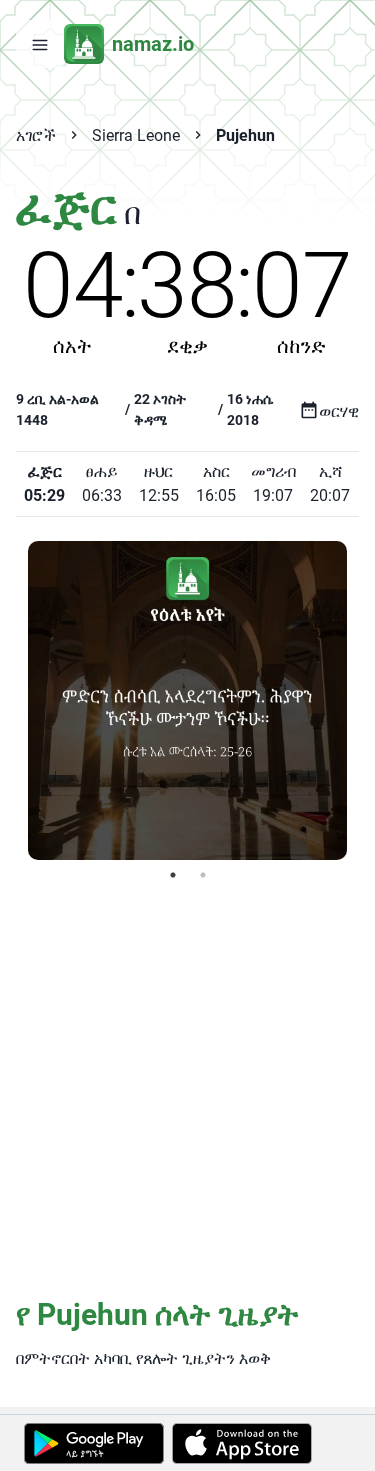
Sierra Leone (136, 135)
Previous (13, 700)
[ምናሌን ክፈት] (40, 44)
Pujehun (245, 135)
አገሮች (36, 135)
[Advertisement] (187, 1087)
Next (362, 700)
